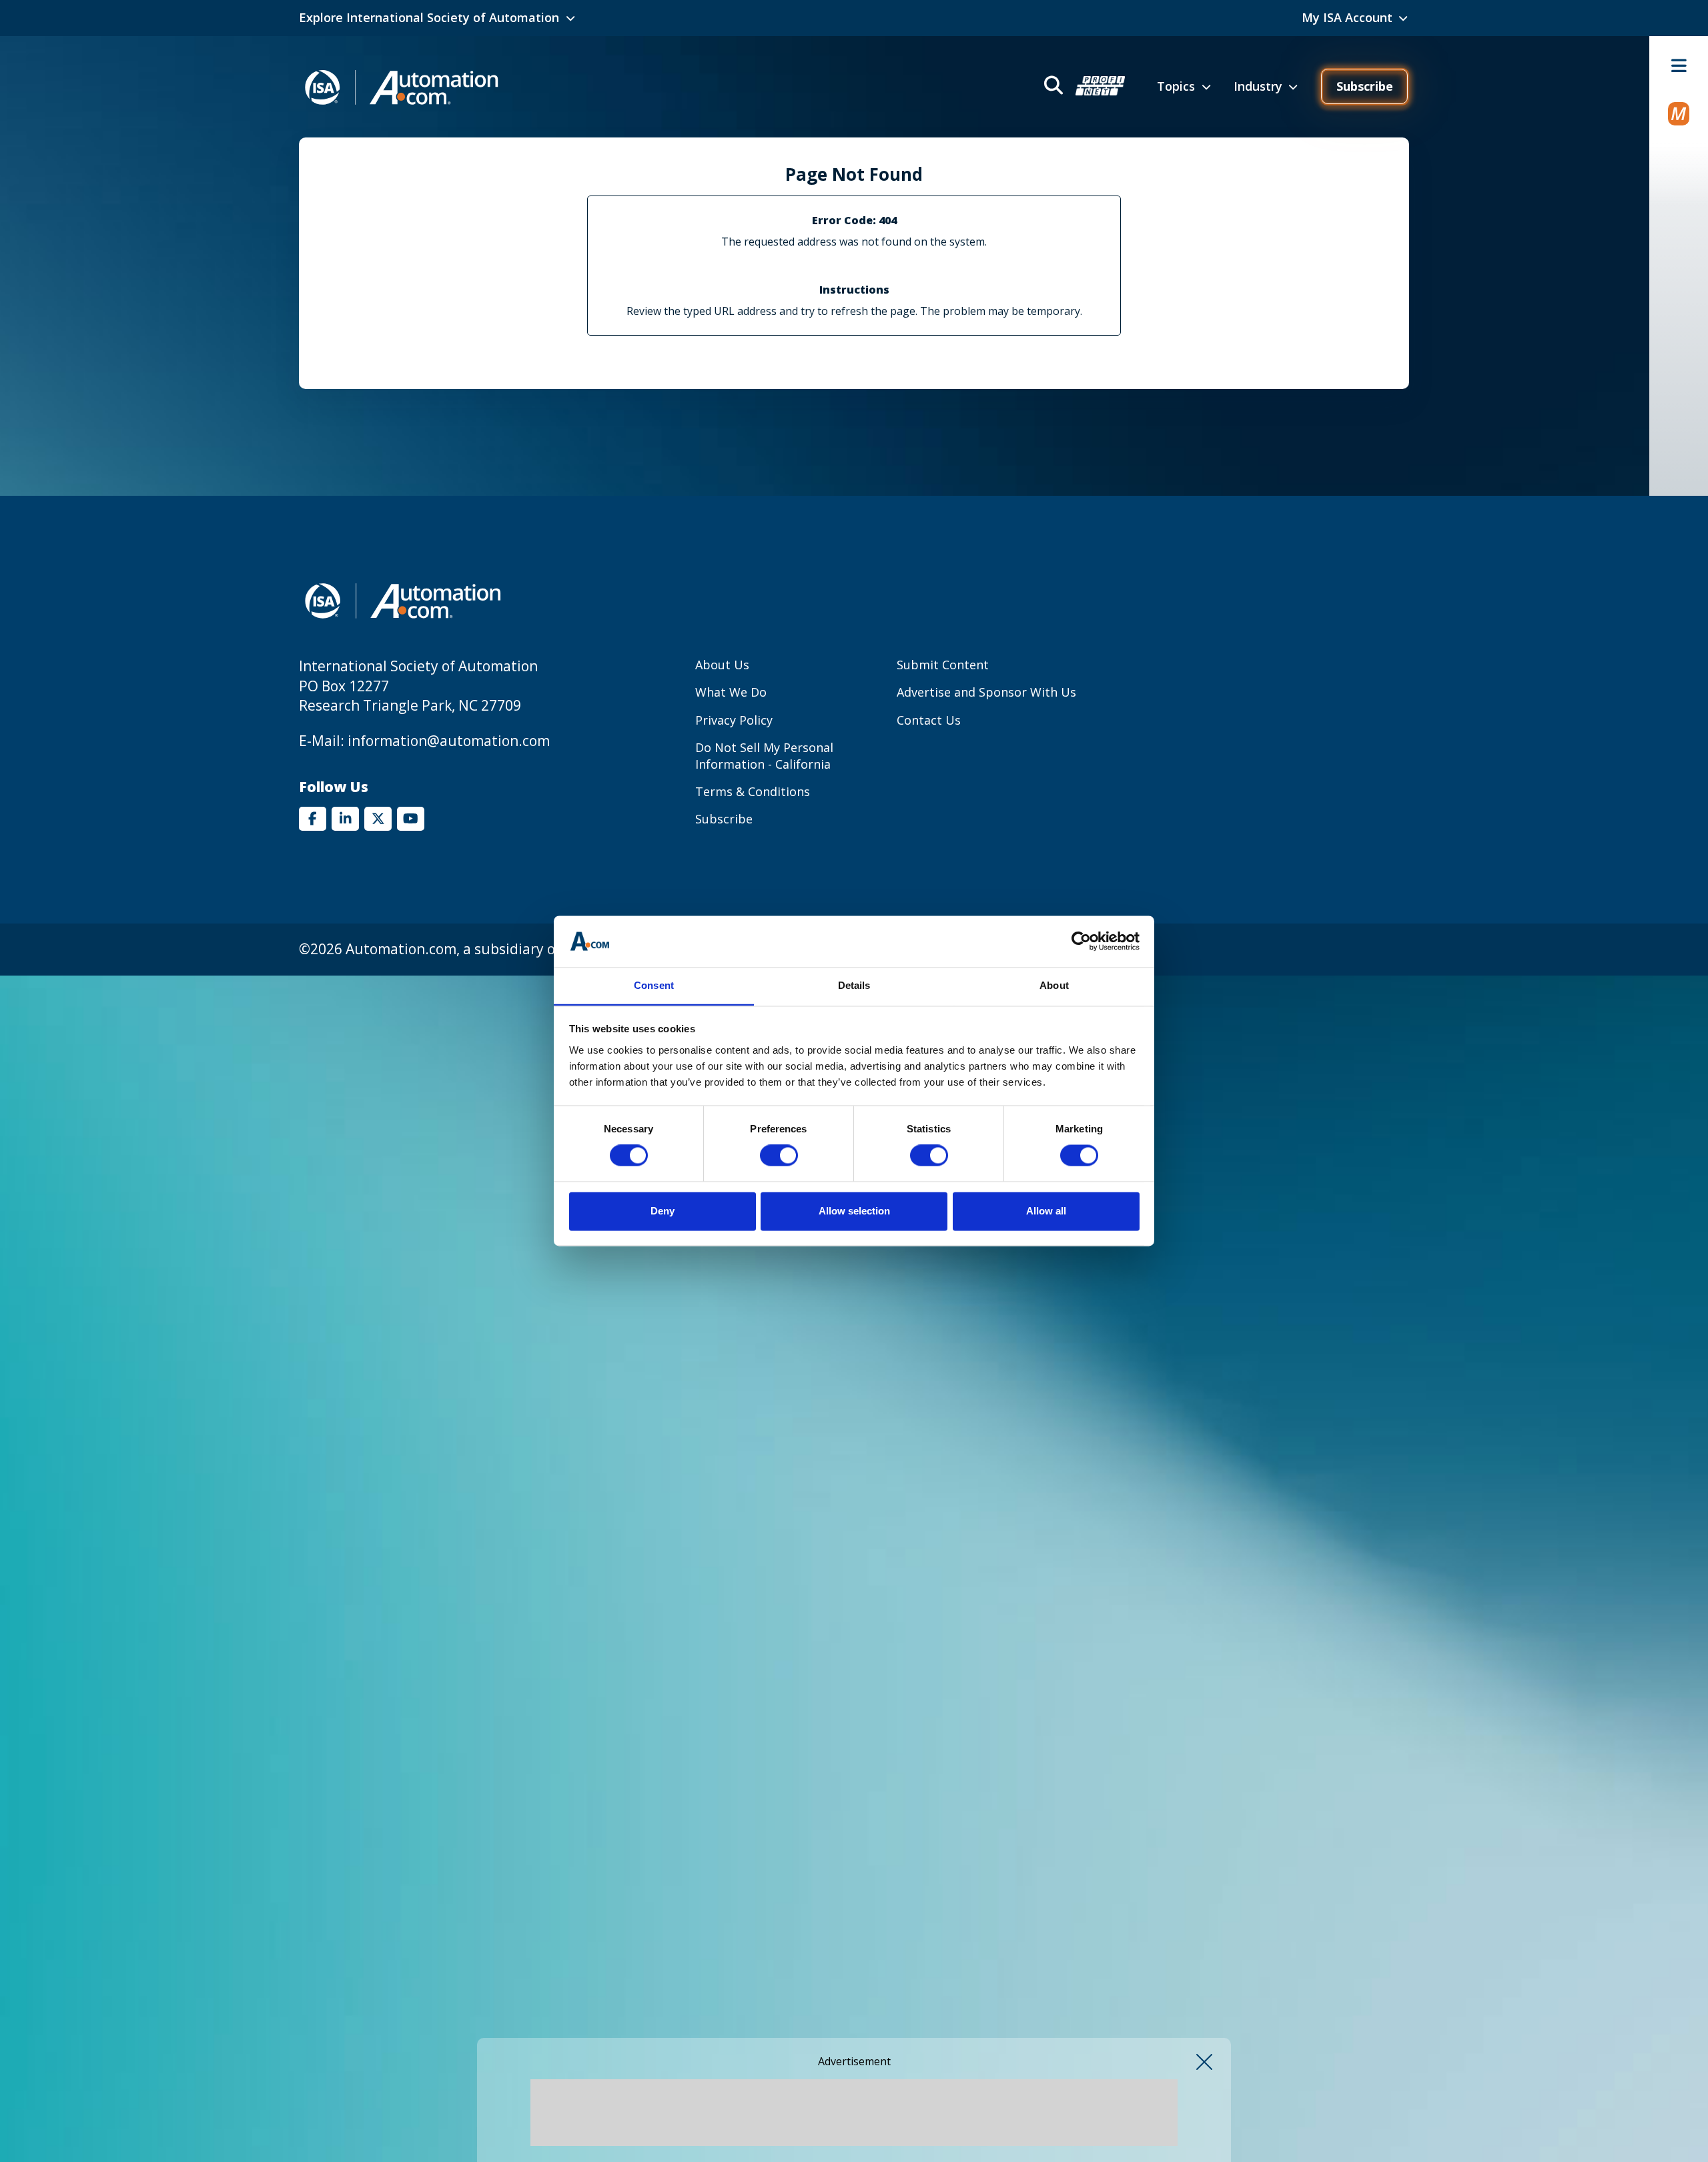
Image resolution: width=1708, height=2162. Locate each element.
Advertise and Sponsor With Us (986, 692)
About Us (722, 665)
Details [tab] (854, 985)
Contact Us (929, 720)
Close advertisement (1204, 2062)
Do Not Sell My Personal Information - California (764, 756)
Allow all (1046, 1211)
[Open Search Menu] (1083, 87)
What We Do (731, 692)
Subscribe (1365, 86)
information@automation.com (449, 741)
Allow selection (854, 1211)
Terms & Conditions (753, 791)
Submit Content (943, 665)
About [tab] (1054, 985)
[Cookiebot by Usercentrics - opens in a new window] (1081, 942)
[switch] (779, 1156)
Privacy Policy (734, 720)
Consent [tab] (654, 985)
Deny (663, 1211)
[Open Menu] (1679, 65)
